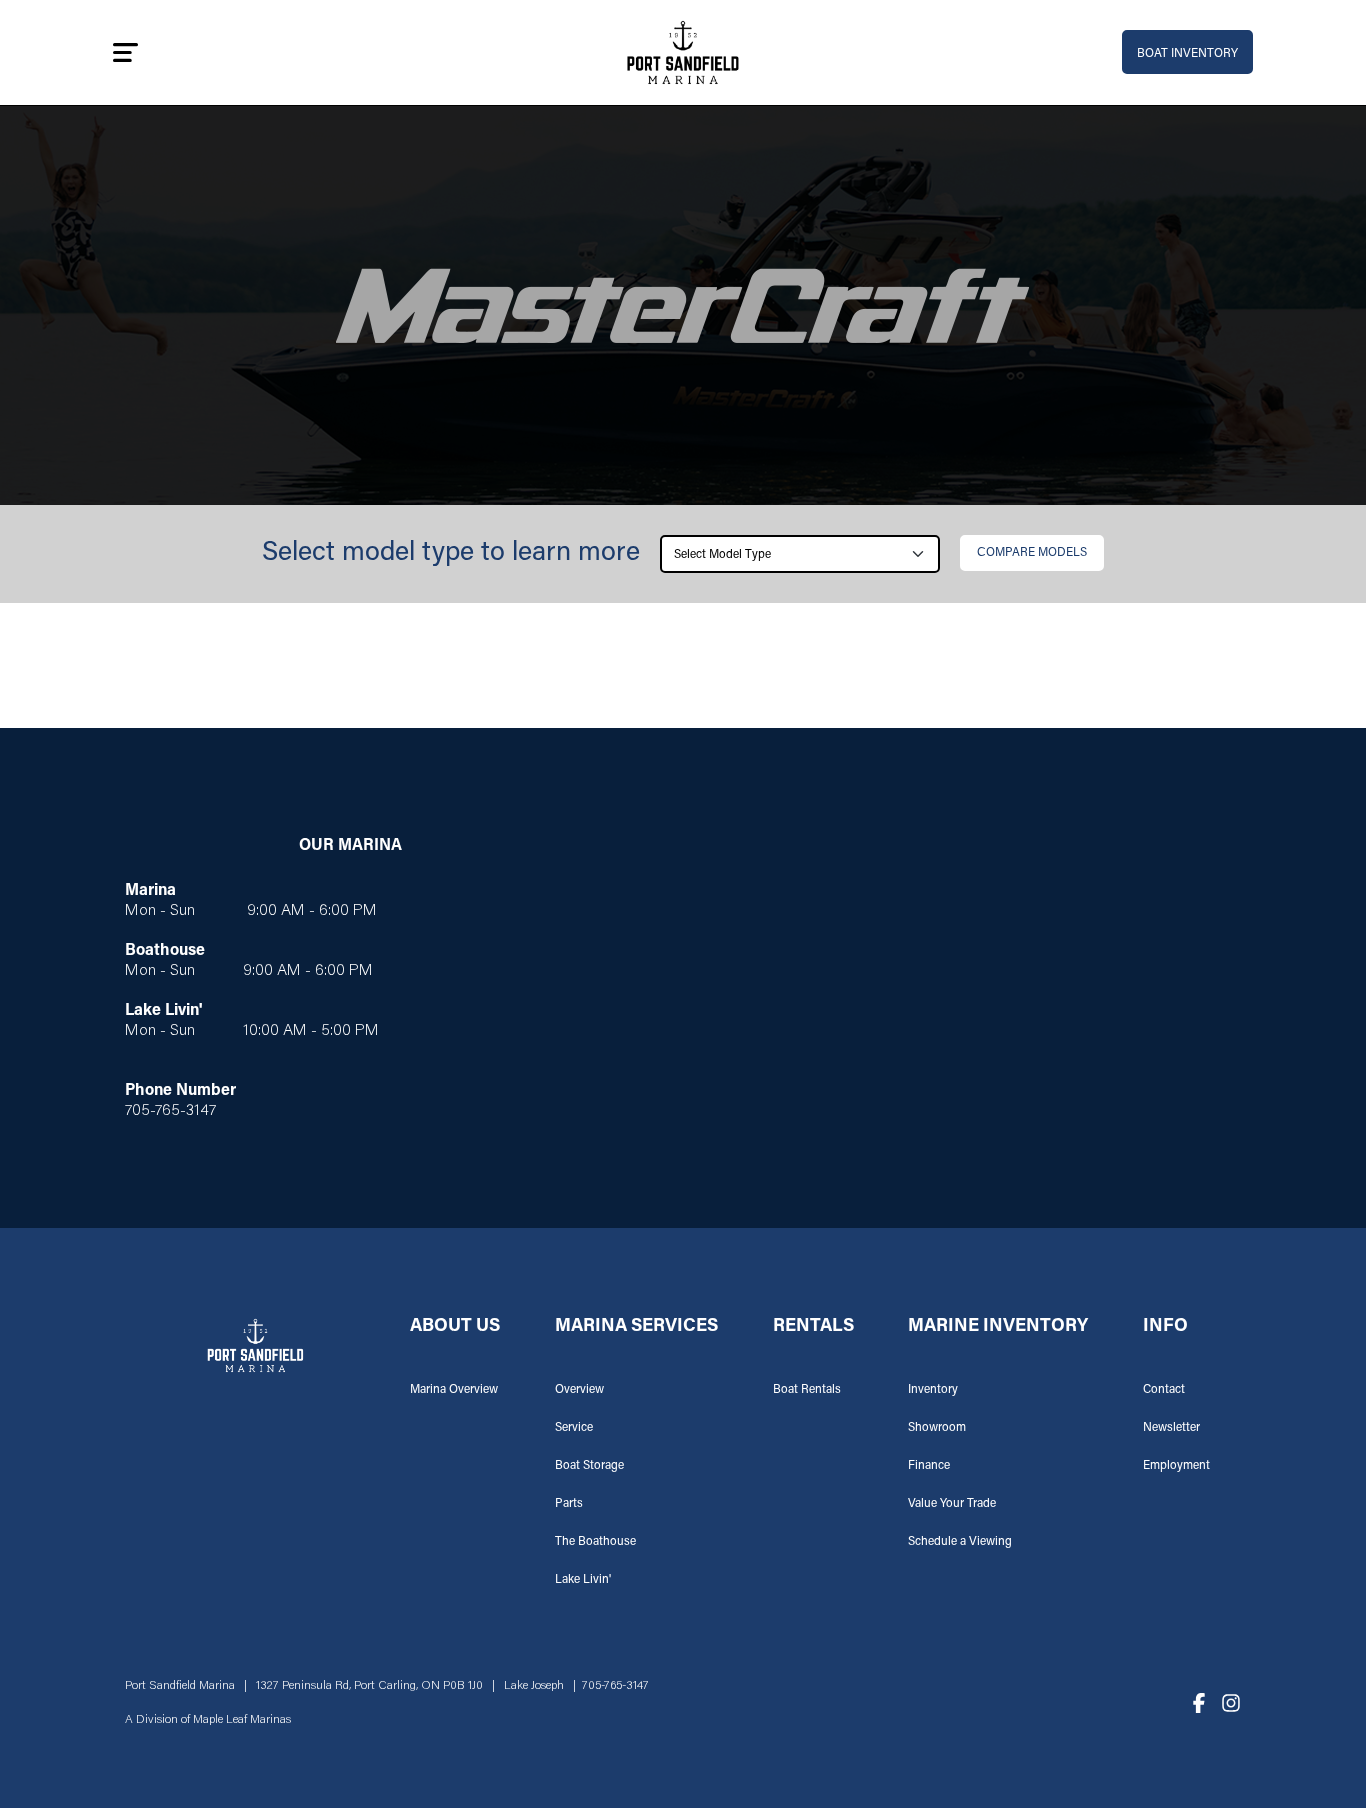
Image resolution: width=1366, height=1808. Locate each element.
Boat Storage (589, 1466)
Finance (929, 1466)
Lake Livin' (583, 1580)
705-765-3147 (615, 1686)
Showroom (937, 1428)
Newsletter (1171, 1428)
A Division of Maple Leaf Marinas (208, 1720)
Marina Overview (454, 1390)
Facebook (1199, 1703)
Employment (1176, 1466)
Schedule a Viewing (960, 1542)
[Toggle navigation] (125, 52)
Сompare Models (1032, 553)
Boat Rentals (807, 1390)
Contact (1164, 1390)
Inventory (933, 1390)
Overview (579, 1390)
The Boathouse (595, 1542)
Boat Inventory (1187, 54)
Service (574, 1428)
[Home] (683, 52)
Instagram (1231, 1703)
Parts (569, 1504)
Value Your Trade (952, 1504)
